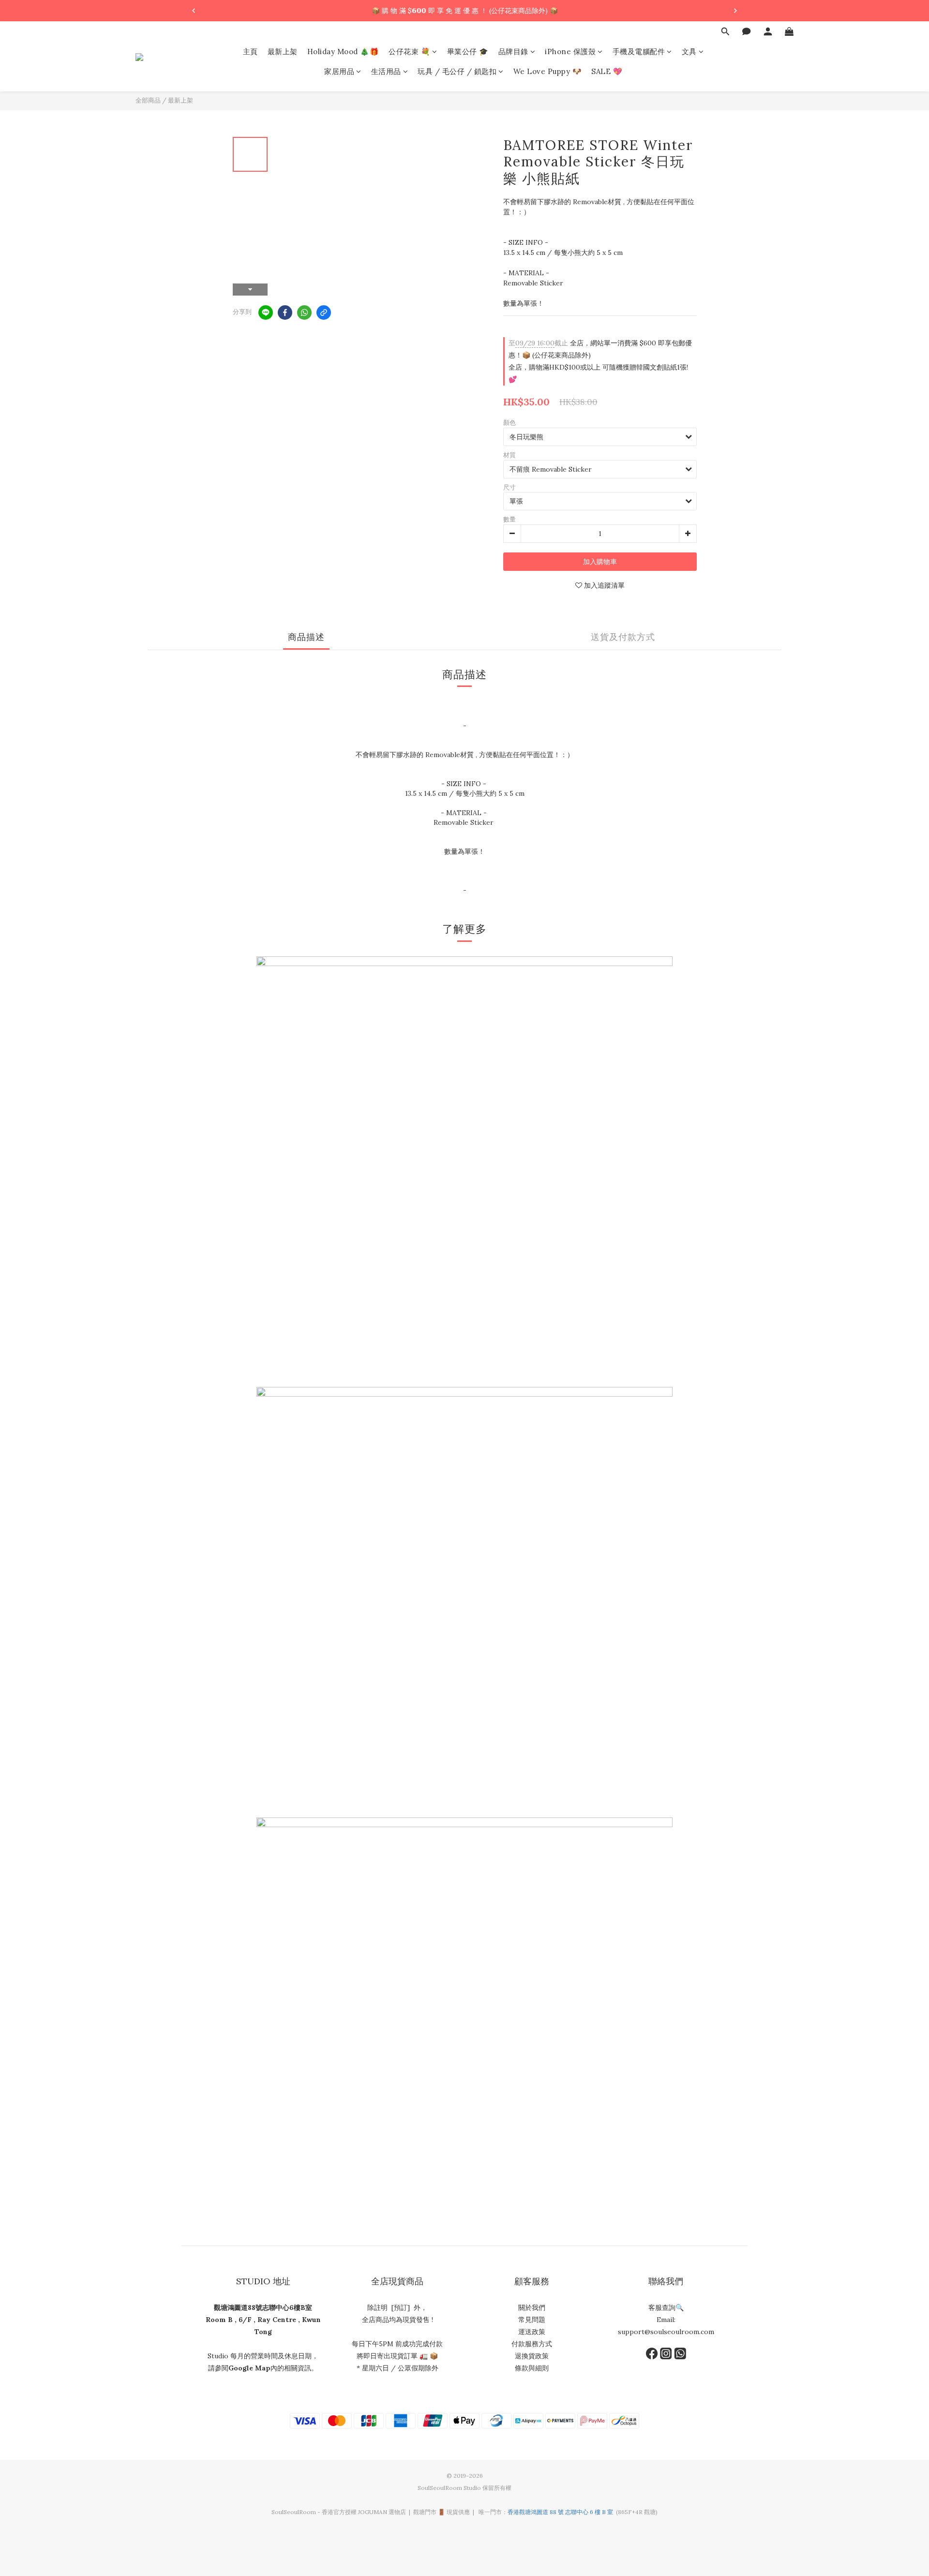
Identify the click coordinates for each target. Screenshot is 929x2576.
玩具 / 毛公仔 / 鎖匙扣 (457, 72)
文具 (689, 52)
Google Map (249, 2368)
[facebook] (285, 313)
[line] (266, 313)
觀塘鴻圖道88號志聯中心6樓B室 (263, 2308)
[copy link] (324, 313)
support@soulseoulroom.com (666, 2332)
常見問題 (532, 2320)
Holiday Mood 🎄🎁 (343, 52)
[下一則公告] (735, 11)
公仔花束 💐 (409, 52)
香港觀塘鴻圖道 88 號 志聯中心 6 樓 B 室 (560, 2512)
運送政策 (532, 2332)
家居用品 (339, 72)
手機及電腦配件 (639, 52)
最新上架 (283, 52)
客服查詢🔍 (666, 2308)
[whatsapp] (304, 313)
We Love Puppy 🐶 (548, 72)
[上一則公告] (194, 11)
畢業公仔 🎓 (468, 52)
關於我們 (532, 2308)
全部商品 (148, 100)
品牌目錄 (513, 52)
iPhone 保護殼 (570, 52)
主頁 (250, 52)
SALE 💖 (607, 72)
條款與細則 (532, 2368)
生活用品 (386, 72)
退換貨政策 (532, 2356)
